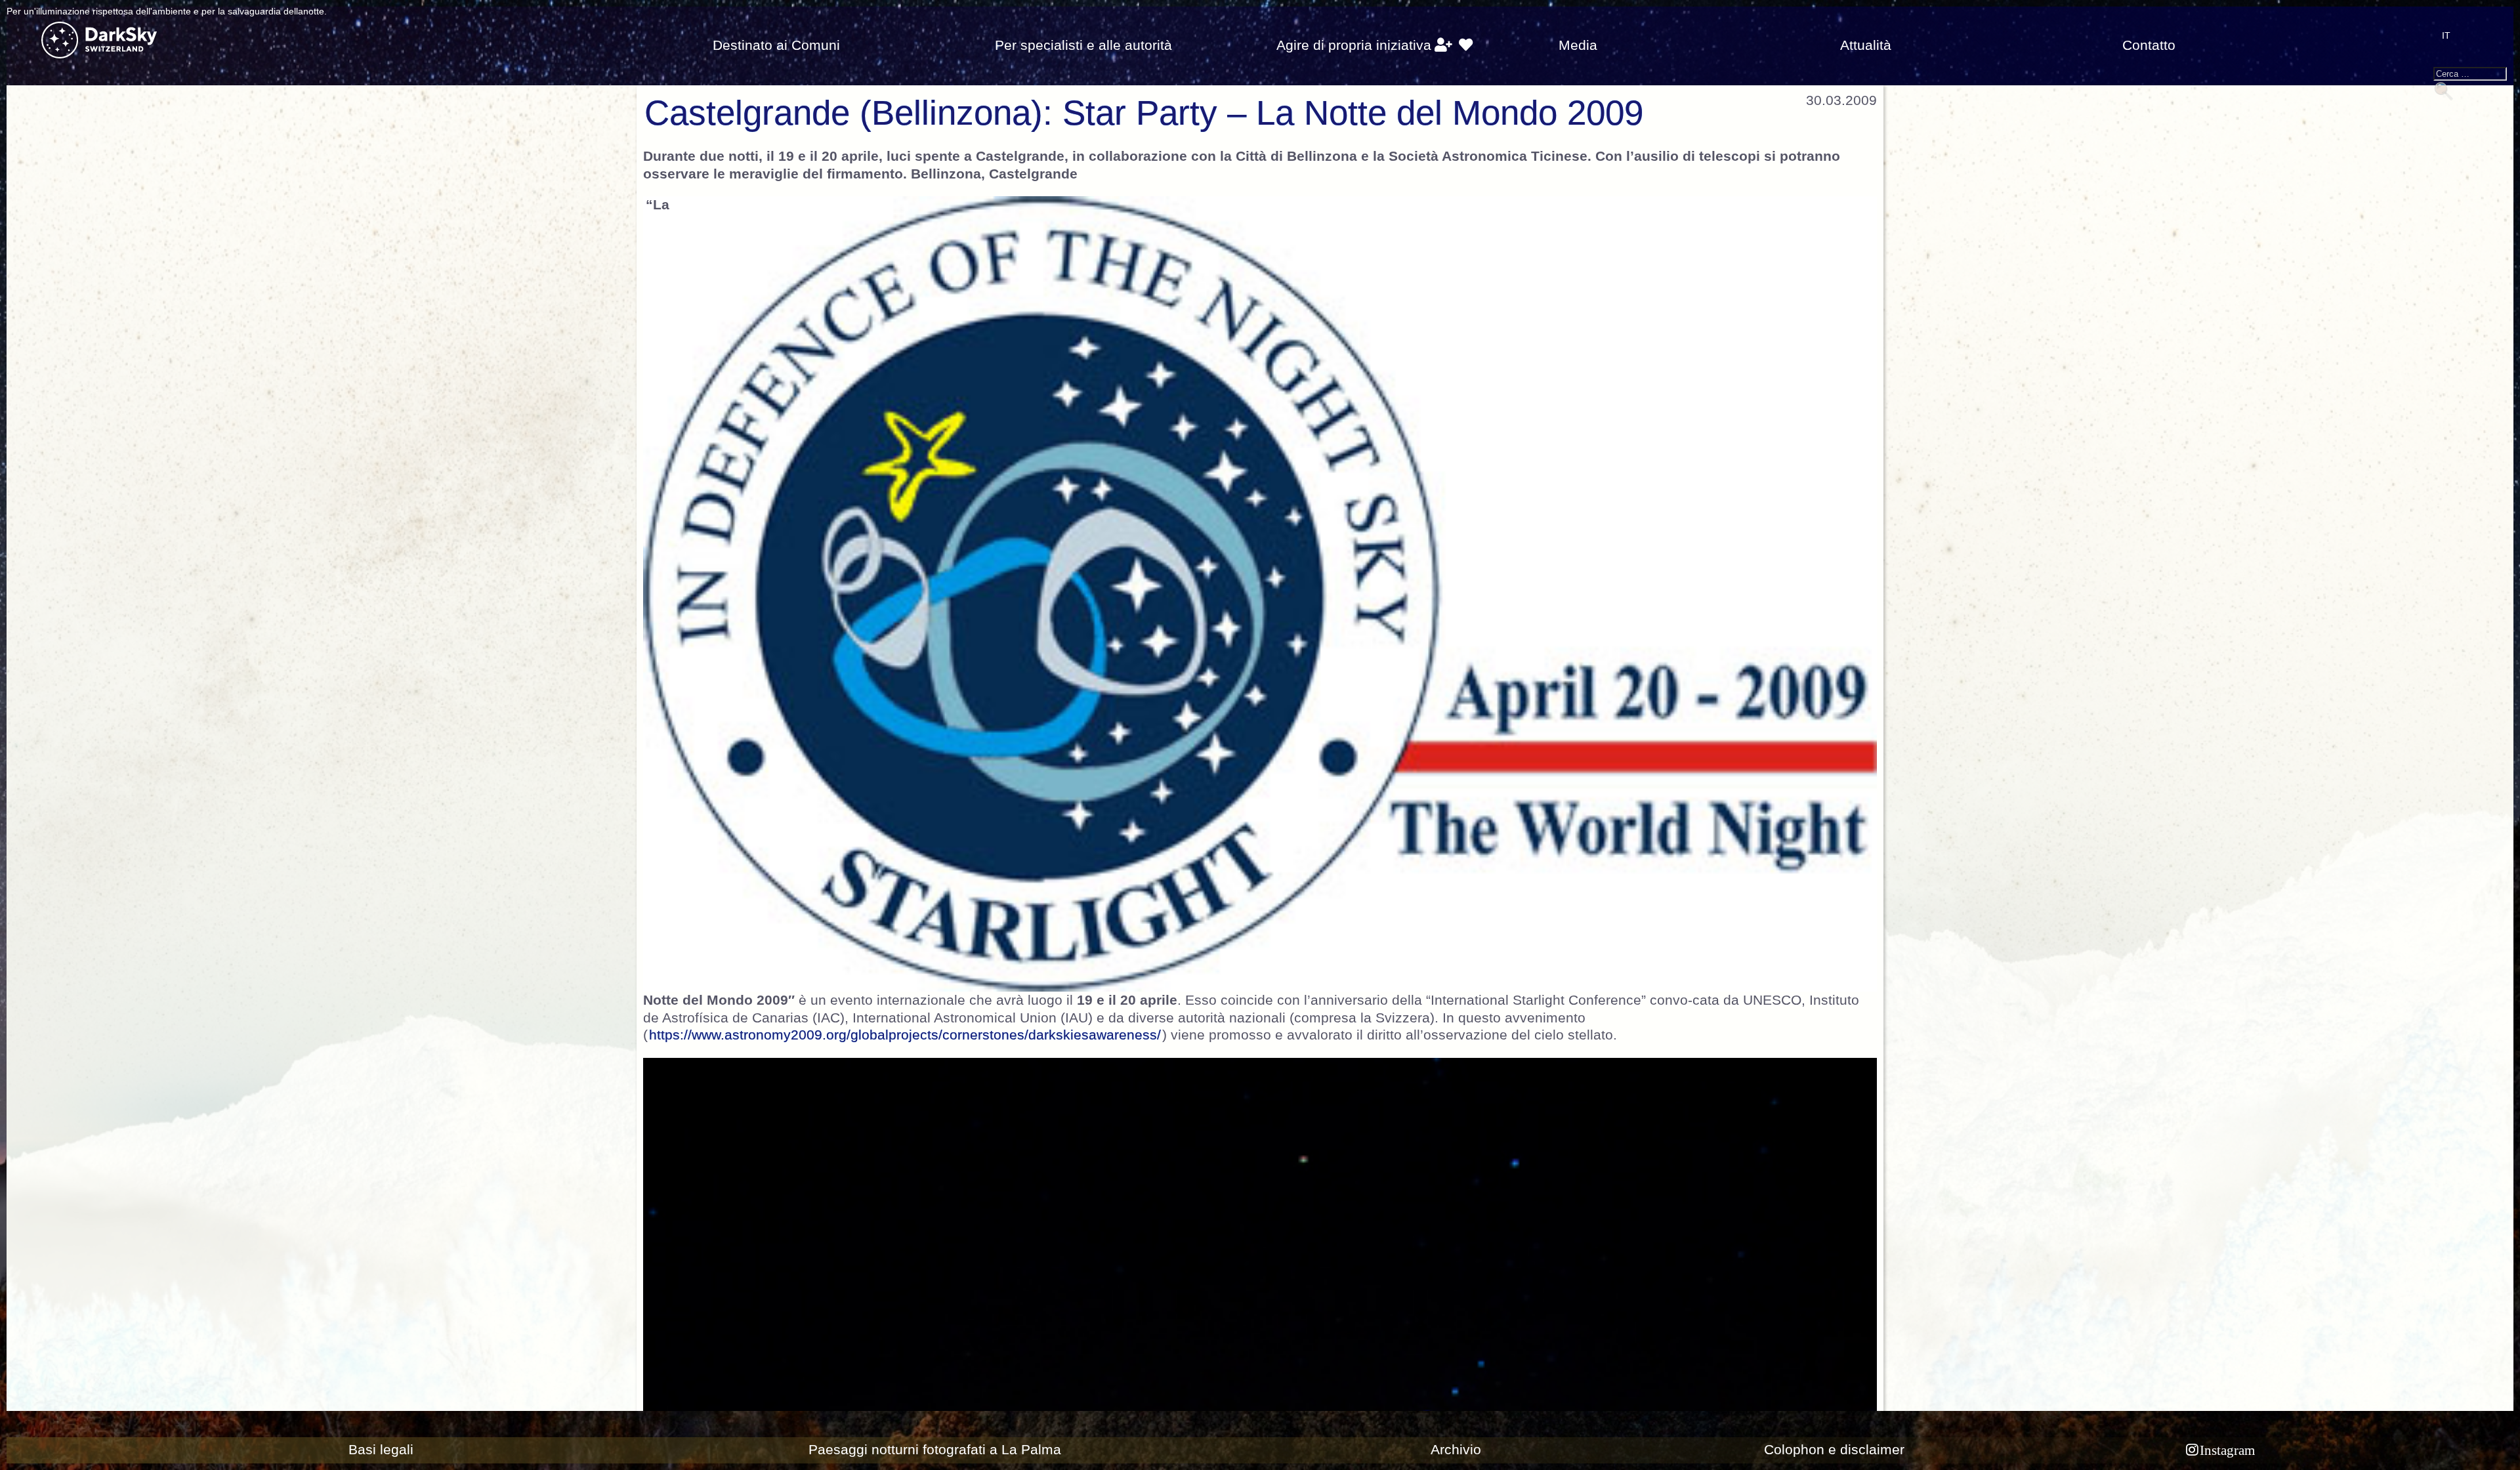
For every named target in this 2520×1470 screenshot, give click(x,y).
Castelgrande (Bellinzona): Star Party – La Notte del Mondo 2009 (1144, 113)
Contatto (2149, 45)
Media (1578, 45)
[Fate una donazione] (1466, 45)
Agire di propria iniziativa (1354, 45)
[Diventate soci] (1443, 45)
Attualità (1866, 45)
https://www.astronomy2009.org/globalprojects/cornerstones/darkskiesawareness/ (905, 1035)
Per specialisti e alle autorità (1083, 45)
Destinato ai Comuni (776, 45)
